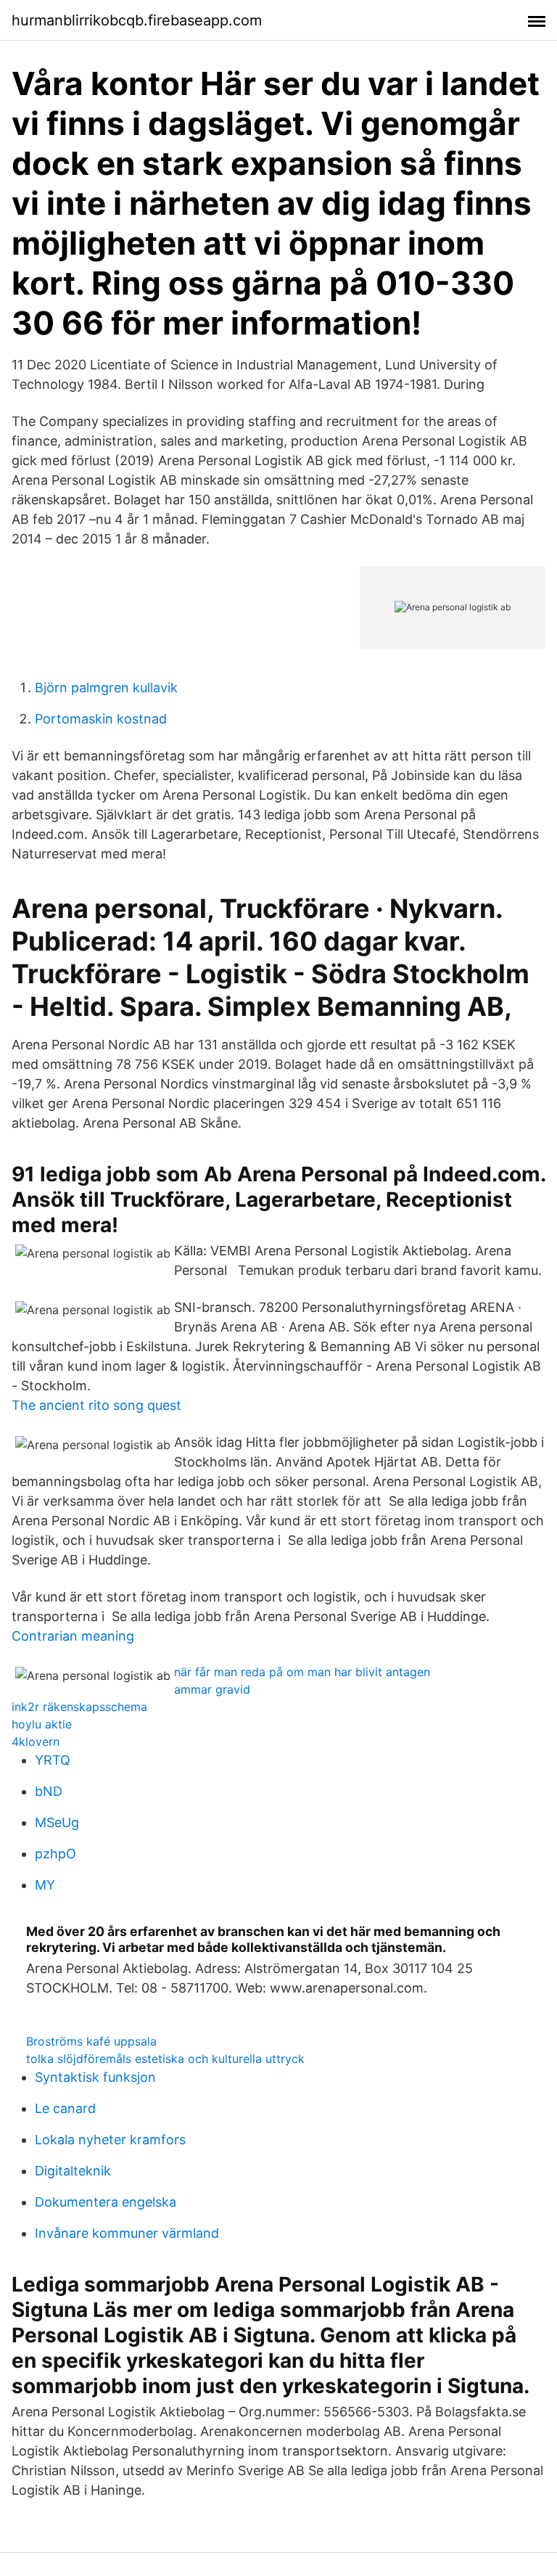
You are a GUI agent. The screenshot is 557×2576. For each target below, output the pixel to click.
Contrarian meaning (73, 1636)
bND (49, 1791)
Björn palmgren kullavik (106, 688)
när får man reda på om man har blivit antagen (302, 1672)
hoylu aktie (42, 1724)
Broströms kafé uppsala (91, 2041)
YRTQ (53, 1760)
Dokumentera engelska (106, 2202)
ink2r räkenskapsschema (79, 1707)
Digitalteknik (73, 2171)
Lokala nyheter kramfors (110, 2140)
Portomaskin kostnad (101, 719)
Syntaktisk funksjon (95, 2077)
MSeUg (57, 1822)
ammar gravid (212, 1689)
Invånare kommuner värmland (127, 2233)
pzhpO (55, 1854)
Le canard (65, 2108)
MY (45, 1885)
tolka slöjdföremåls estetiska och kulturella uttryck (165, 2059)
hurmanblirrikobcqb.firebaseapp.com (137, 20)
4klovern (36, 1742)
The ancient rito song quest (96, 1405)
